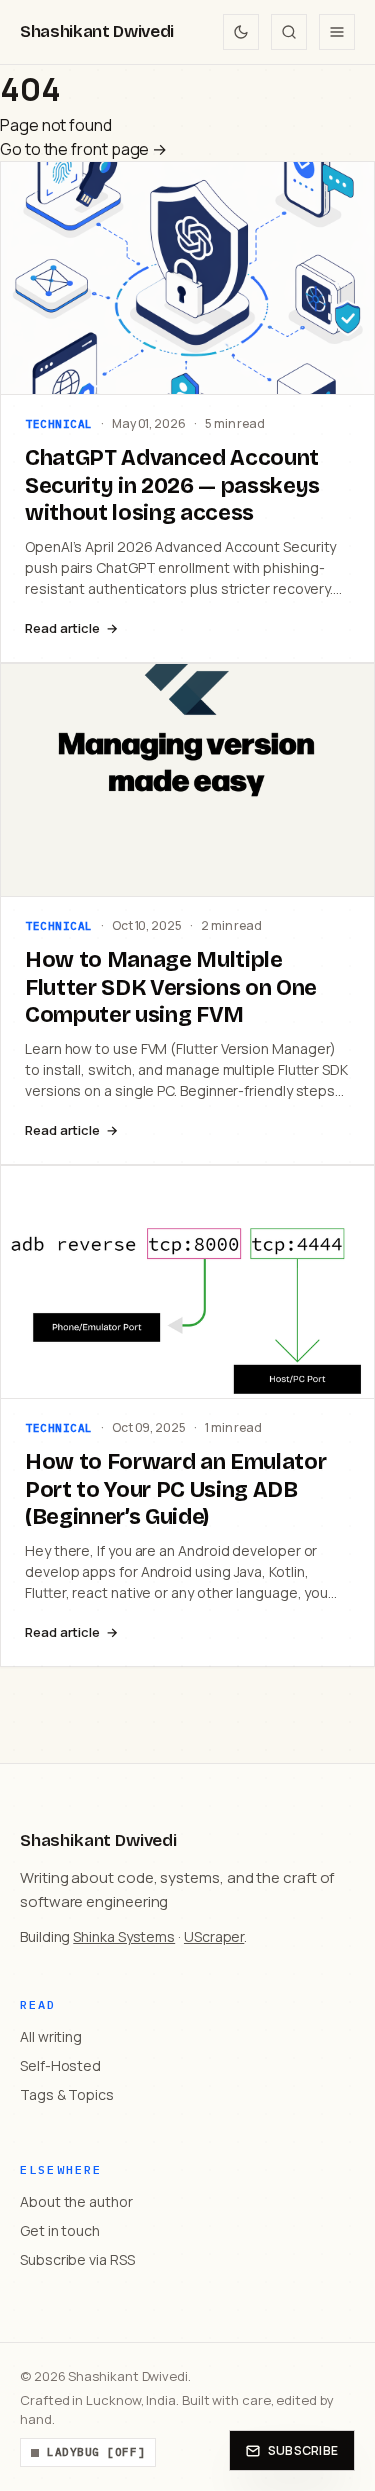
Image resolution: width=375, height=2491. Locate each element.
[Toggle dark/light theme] (241, 32)
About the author (76, 2201)
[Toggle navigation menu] (337, 32)
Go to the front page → (83, 149)
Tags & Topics (67, 2094)
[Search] (289, 32)
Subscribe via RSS (77, 2259)
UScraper (214, 1936)
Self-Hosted (60, 2065)
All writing (51, 2036)
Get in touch (60, 2230)
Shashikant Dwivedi (97, 31)
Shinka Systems (124, 1936)
